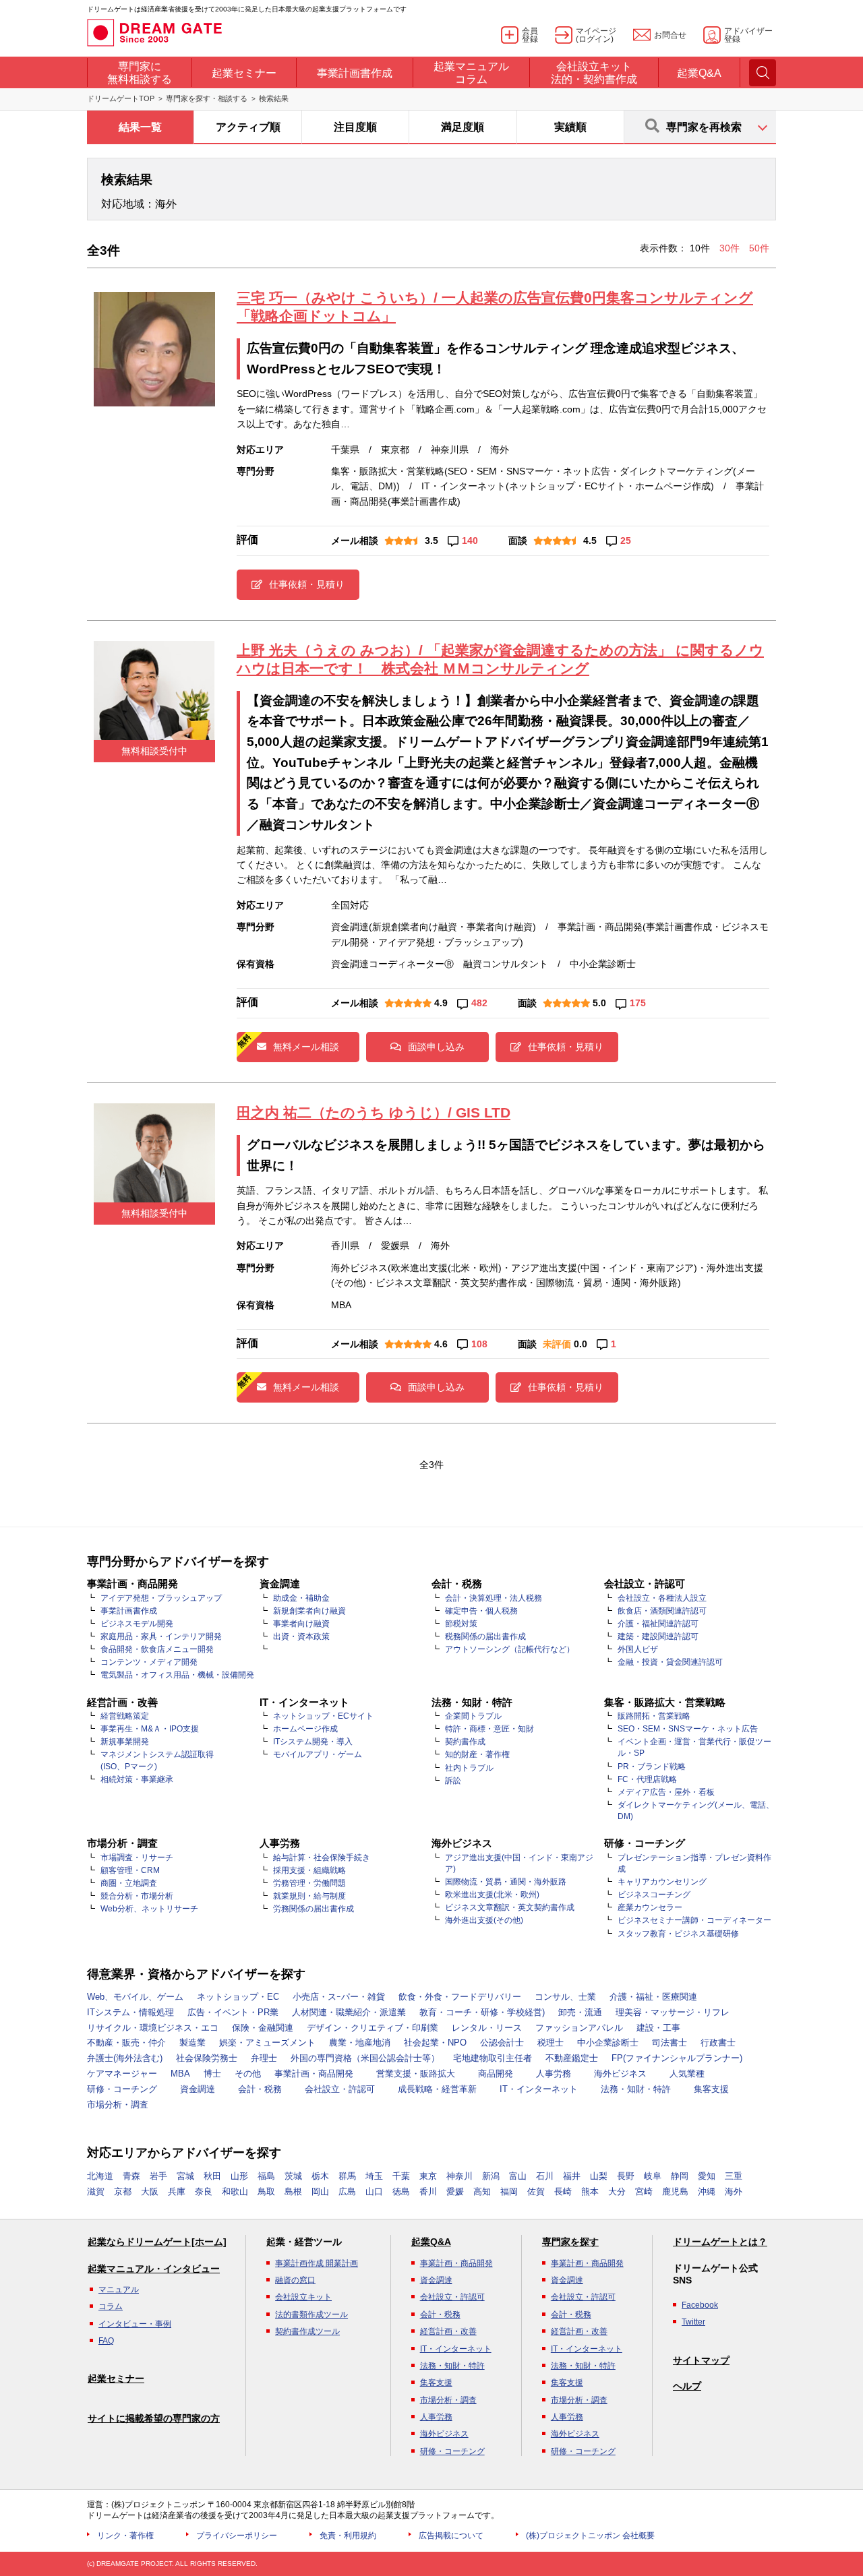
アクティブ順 (248, 127)
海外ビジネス (620, 2074)
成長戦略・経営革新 (437, 2089)
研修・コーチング (122, 2089)
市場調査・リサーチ (137, 1858)
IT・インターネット (539, 2089)
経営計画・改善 (448, 2331)
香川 (428, 2191)
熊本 (590, 2191)
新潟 (491, 2176)
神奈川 (459, 2176)
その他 (248, 2074)
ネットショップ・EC (238, 1997)
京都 (123, 2191)
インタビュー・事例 (135, 2324)
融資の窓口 (295, 2280)
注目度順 (355, 127)
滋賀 (96, 2191)
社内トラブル (469, 1768)
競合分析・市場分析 (137, 1896)
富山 (518, 2176)
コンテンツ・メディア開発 (149, 1662)
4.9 (441, 1003)
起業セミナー (116, 2379)
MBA (180, 2074)
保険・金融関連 (263, 2028)
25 (626, 541)
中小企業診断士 (608, 2043)
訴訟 (453, 1781)
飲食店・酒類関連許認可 (662, 1611)
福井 (572, 2176)
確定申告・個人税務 (481, 1611)
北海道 (100, 2176)
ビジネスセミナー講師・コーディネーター (694, 1920)
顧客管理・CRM (130, 1870)
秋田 (212, 2176)
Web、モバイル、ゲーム (135, 1997)
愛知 (707, 2176)
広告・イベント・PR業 (233, 2012)
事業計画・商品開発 (314, 2074)
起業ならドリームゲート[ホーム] (157, 2242)
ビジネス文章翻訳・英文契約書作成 (510, 1907)
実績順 (570, 127)
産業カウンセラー (650, 1907)
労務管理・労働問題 (309, 1883)
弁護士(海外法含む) (125, 2058)
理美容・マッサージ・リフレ (673, 2012)
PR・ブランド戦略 (652, 1767)
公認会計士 (502, 2043)
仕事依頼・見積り (307, 584)
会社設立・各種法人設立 (662, 1598)
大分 (617, 2191)
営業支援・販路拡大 (416, 2074)
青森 (131, 2176)
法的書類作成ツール (311, 2314)
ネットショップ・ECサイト (323, 1716)
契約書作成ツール (307, 2331)
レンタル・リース (487, 2028)
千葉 (401, 2176)
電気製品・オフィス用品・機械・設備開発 (177, 1675)
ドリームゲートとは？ (720, 2242)
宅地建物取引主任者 (493, 2058)
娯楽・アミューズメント (267, 2043)
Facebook (700, 2305)
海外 (734, 2191)
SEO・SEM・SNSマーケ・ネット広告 (688, 1729)
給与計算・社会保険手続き (322, 1858)
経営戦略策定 (125, 1716)
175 (638, 1003)
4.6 (441, 1344)
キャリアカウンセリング (662, 1882)
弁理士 (264, 2058)
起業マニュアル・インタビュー (154, 2269)
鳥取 (266, 2191)
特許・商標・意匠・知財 (489, 1729)
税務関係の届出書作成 (485, 1636)
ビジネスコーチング (654, 1895)
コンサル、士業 (565, 1997)
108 (479, 1344)
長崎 (563, 2191)
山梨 (599, 2176)
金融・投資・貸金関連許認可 (670, 1662)
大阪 (150, 2191)
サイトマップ (701, 2360)
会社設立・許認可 (340, 2089)
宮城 (185, 2176)
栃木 (320, 2176)
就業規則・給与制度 (309, 1896)
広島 (347, 2191)
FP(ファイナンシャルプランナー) (677, 2058)
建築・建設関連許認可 (658, 1636)
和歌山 (235, 2191)
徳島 (401, 2191)
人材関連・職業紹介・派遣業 (349, 2012)
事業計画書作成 (129, 1611)
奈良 (204, 2191)
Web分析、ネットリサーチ (149, 1909)
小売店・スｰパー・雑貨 (339, 1997)
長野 (626, 2176)
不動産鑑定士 (572, 2058)
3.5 (431, 541)
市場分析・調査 (118, 2105)
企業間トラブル (473, 1716)
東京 (428, 2176)
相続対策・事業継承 (137, 1779)
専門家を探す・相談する (207, 98)
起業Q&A (431, 2242)
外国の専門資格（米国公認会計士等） (365, 2058)
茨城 (293, 2176)
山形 (239, 2176)
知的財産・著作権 (477, 1754)
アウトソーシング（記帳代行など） (510, 1649)
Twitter (693, 2322)
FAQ (106, 2341)
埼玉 (374, 2176)
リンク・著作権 (125, 2536)
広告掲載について (451, 2536)
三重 (734, 2176)
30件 (731, 248)
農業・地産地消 (360, 2043)
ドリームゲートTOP (121, 98)
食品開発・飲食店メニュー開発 (157, 1649)
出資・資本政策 (301, 1636)
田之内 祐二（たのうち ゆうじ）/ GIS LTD (374, 1112)
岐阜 (653, 2176)
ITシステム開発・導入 (313, 1742)
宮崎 (644, 2191)
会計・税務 (260, 2089)
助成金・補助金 (301, 1598)
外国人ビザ (638, 1649)
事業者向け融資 (301, 1624)
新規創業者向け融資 (309, 1611)
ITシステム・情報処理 (130, 2012)
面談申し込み (436, 1047)
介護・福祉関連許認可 (658, 1624)
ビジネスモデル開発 (137, 1624)
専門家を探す (570, 2242)
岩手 (158, 2176)
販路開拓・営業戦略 (654, 1716)
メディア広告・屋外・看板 (666, 1792)
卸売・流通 (580, 2012)
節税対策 (461, 1624)
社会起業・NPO (435, 2043)
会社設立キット (303, 2297)
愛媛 (455, 2191)
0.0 (581, 1344)
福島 (266, 2176)
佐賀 (536, 2191)
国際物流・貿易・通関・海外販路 (506, 1882)
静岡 (680, 2176)
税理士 (550, 2043)
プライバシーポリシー (237, 2536)
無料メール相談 (306, 1047)
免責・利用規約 (348, 2536)
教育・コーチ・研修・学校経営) (482, 2012)
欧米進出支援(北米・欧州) (492, 1895)
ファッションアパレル (579, 2028)
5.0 (599, 1003)
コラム (111, 2306)
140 (470, 541)
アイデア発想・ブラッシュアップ (161, 1598)
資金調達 (198, 2089)
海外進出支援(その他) (484, 1920)
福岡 (509, 2191)
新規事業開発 (125, 1742)
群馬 (347, 2176)
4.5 (590, 541)
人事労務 (554, 2074)
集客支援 (711, 2089)
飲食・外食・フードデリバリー (460, 1997)
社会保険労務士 (207, 2058)
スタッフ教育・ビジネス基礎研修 (678, 1934)
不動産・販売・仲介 (126, 2043)
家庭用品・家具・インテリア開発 (161, 1636)
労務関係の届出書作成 (314, 1909)
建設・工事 (658, 2028)
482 (479, 1003)
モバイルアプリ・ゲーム (318, 1754)
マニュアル (119, 2290)
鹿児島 (675, 2191)
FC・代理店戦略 (647, 1779)
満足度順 (463, 127)
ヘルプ (687, 2386)
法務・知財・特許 (636, 2089)
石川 (545, 2176)
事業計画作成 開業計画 (317, 2263)
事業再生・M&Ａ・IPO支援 (150, 1729)
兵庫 (177, 2191)
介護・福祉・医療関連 (653, 1997)
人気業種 (687, 2074)
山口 (374, 2191)
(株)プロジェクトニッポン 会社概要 (590, 2536)
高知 (482, 2191)
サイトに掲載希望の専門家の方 (154, 2418)
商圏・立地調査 (129, 1883)
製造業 (192, 2043)
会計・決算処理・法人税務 (494, 1598)
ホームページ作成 (305, 1729)
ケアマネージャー (122, 2074)
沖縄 (707, 2191)
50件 (759, 248)
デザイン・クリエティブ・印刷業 (373, 2028)
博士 (212, 2074)
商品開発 (496, 2074)
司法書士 (669, 2043)
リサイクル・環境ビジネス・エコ (153, 2028)
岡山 (320, 2191)
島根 (293, 2191)
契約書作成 (465, 1742)
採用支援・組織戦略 (309, 1870)
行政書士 (718, 2043)
